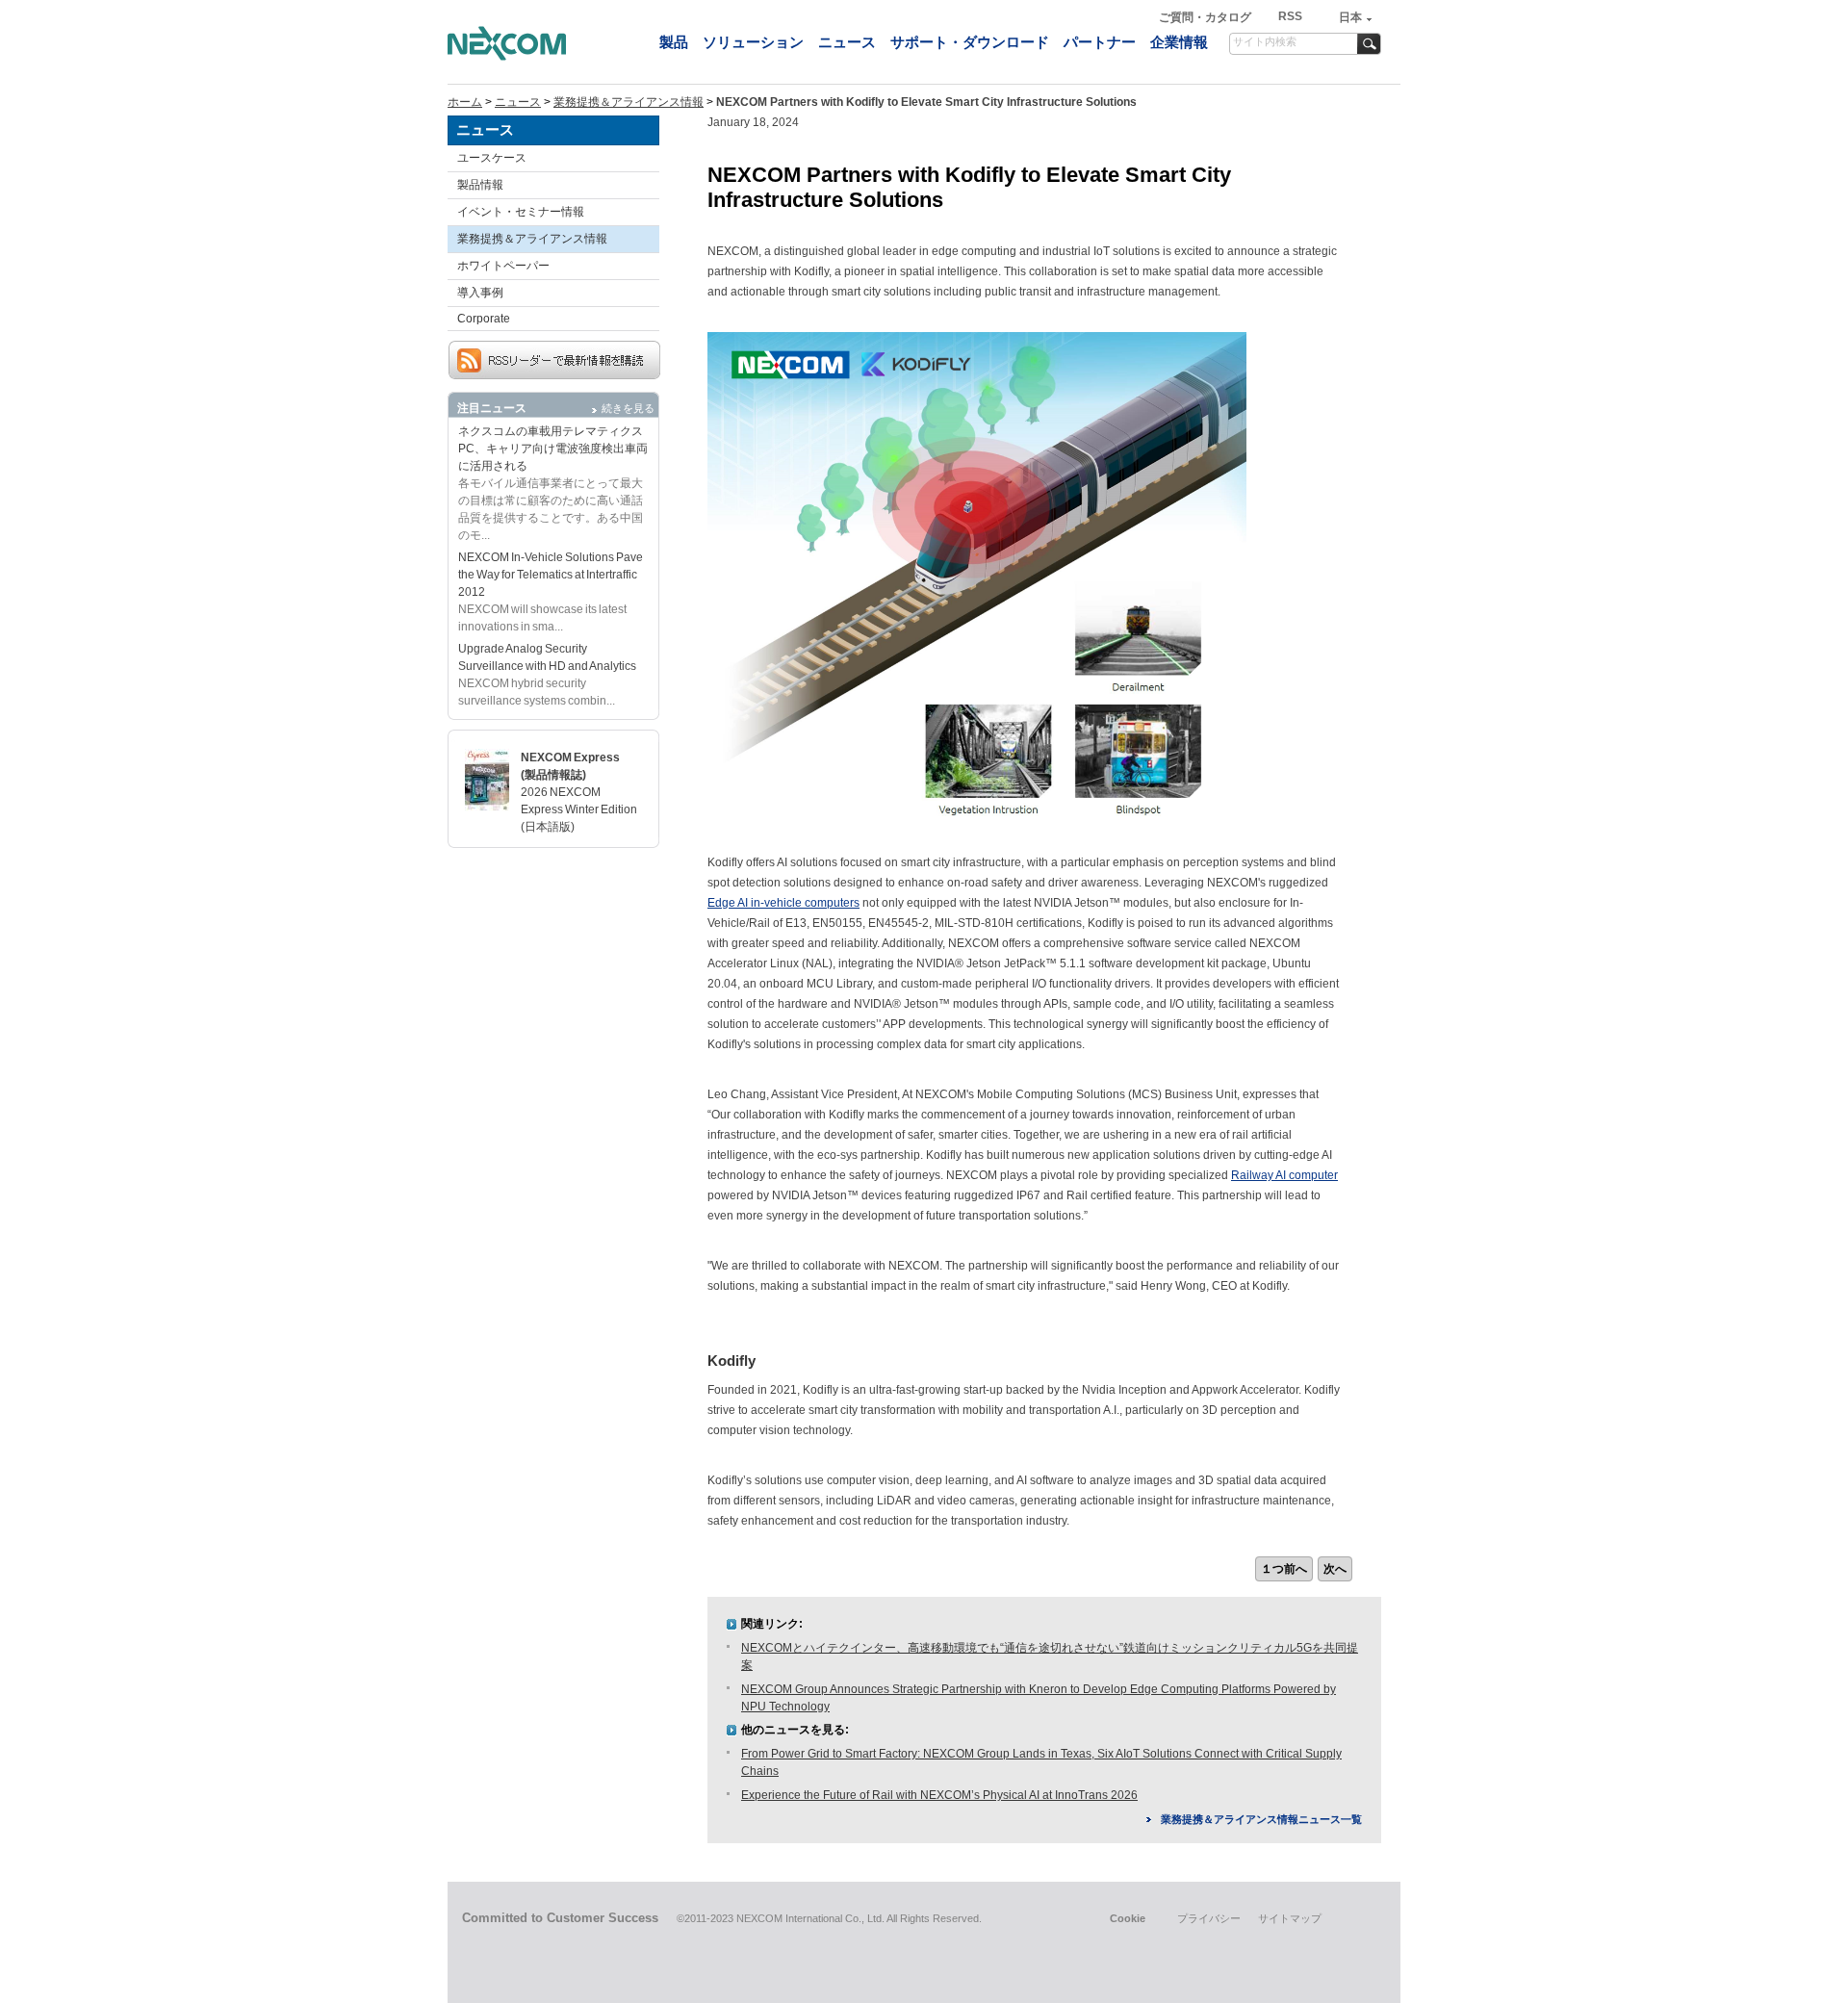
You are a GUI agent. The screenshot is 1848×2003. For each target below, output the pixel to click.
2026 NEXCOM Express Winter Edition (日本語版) (579, 809)
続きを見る (628, 408)
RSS (1290, 16)
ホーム (465, 102)
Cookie (1128, 1918)
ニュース (847, 42)
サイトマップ (1290, 1918)
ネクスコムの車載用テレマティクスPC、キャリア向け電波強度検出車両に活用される (553, 449)
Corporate (484, 319)
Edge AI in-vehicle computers (783, 903)
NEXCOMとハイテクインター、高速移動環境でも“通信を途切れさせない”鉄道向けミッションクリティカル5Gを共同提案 (1050, 1656)
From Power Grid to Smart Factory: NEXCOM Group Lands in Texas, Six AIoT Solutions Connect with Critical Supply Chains (1041, 1762)
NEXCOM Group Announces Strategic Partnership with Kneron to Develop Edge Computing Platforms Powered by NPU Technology (1039, 1698)
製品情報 (480, 185)
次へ (1335, 1569)
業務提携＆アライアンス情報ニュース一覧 (1261, 1819)
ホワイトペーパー (503, 266)
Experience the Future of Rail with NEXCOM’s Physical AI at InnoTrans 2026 (939, 1795)
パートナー (1100, 42)
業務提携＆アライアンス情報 (629, 102)
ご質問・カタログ (1206, 17)
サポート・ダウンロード (970, 42)
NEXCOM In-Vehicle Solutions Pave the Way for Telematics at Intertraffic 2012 (551, 575)
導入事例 (480, 293)
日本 (1350, 17)
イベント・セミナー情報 (521, 212)
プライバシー (1209, 1918)
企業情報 (1179, 42)
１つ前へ (1284, 1569)
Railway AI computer (1284, 1175)
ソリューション (753, 42)
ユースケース (492, 158)
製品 (674, 42)
